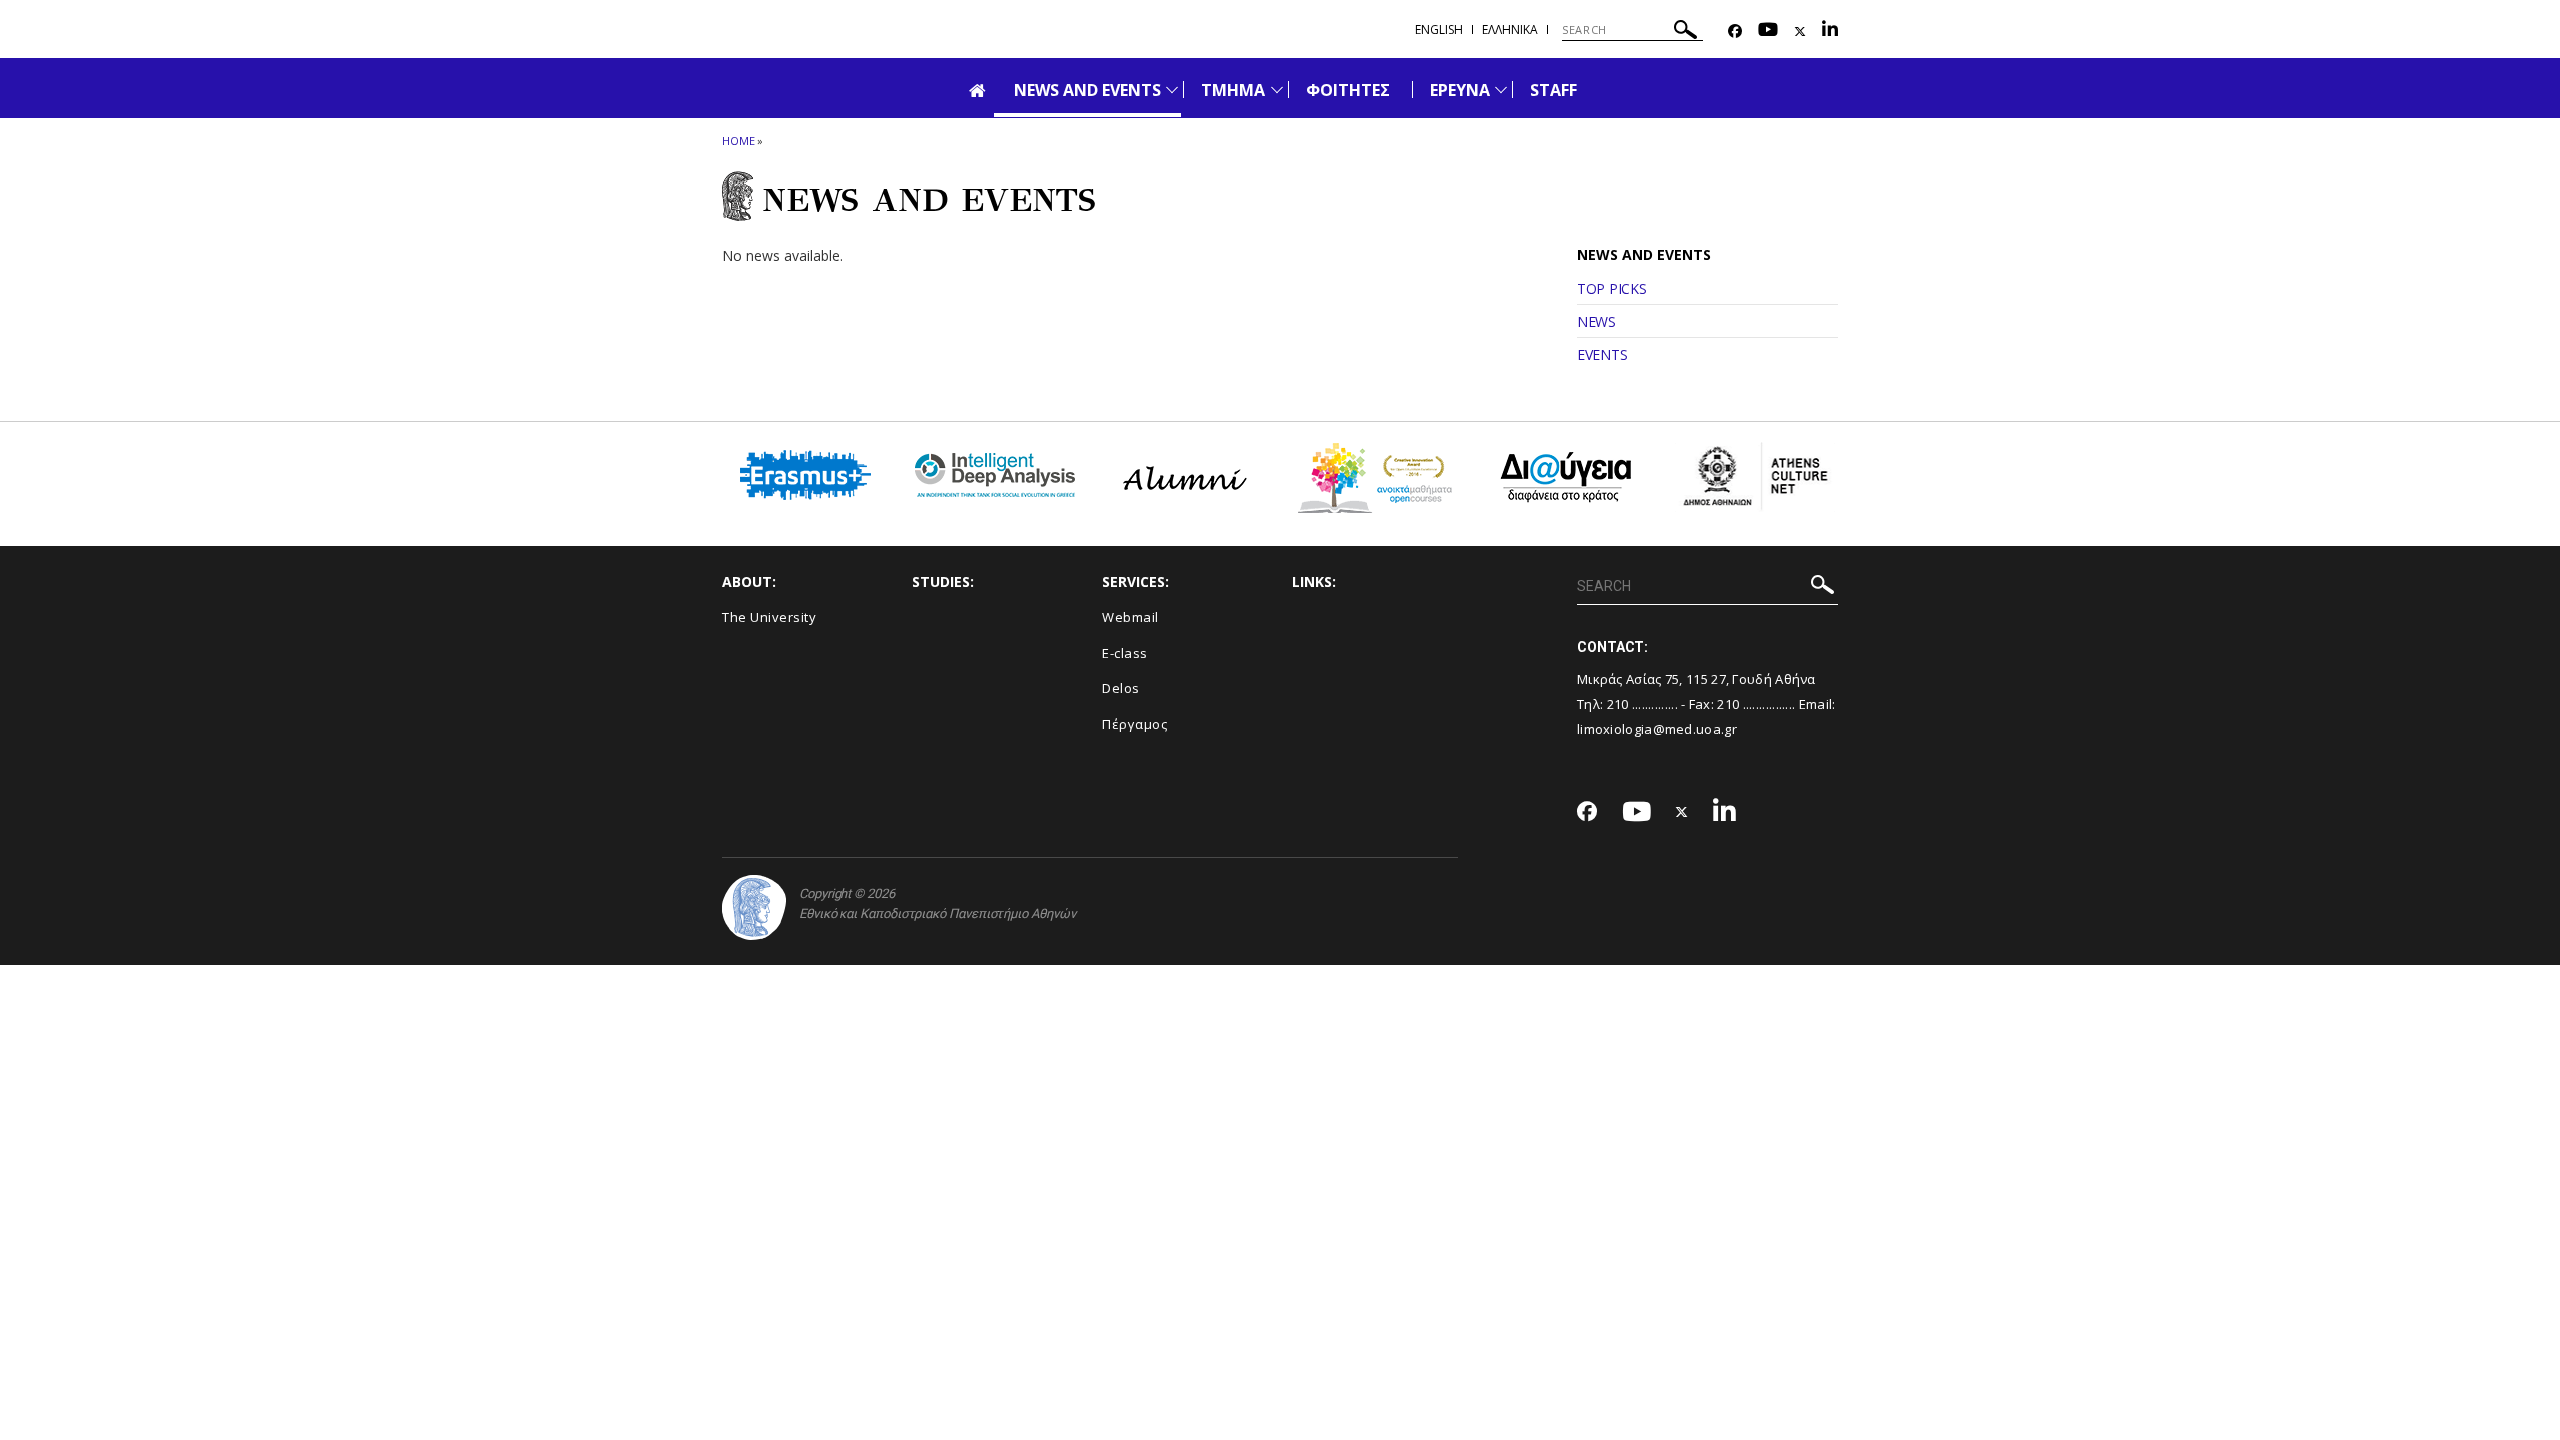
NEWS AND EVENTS (1088, 90)
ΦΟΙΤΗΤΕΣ (1348, 90)
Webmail (1130, 617)
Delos (1121, 688)
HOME (738, 140)
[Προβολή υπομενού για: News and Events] (1172, 89)
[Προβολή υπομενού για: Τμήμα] (1277, 89)
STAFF (1553, 90)
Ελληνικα (1510, 29)
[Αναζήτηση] (1685, 32)
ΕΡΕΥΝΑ (1460, 90)
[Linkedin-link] (1830, 31)
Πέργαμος (1134, 724)
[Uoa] (754, 907)
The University (769, 617)
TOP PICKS (1611, 288)
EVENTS (1602, 354)
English (1439, 29)
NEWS (1596, 321)
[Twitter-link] (1800, 31)
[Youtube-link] (1768, 31)
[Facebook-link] (1735, 31)
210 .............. (1642, 704)
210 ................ (1756, 704)
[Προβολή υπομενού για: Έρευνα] (1501, 89)
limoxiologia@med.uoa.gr (1657, 729)
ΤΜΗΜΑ (1233, 90)
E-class (1125, 653)
